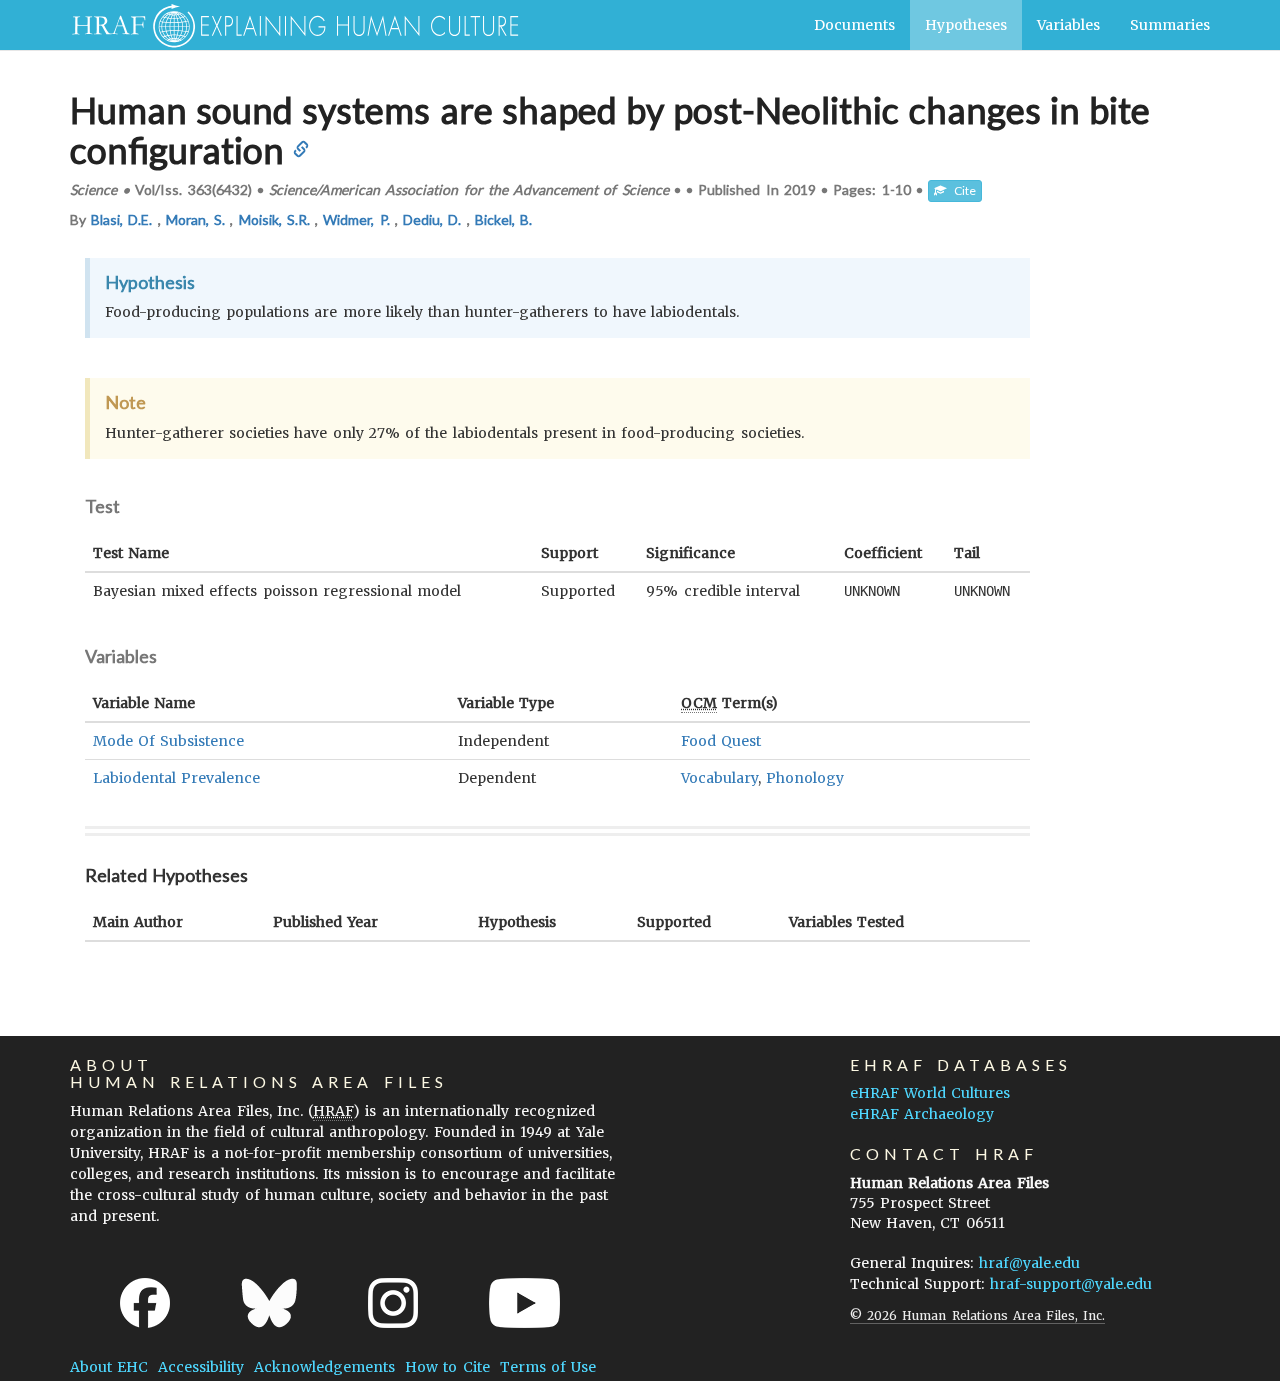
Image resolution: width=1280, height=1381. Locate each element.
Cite (961, 190)
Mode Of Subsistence (168, 741)
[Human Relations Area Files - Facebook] (145, 1303)
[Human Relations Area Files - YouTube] (524, 1303)
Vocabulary (719, 778)
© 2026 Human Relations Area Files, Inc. (977, 1315)
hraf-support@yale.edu (1071, 1284)
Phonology (805, 778)
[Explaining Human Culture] (287, 25)
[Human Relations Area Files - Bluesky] (269, 1303)
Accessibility (201, 1367)
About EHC (109, 1367)
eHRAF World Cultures (930, 1093)
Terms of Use (548, 1367)
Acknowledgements (324, 1367)
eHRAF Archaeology (922, 1114)
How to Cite (447, 1367)
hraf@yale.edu (1029, 1263)
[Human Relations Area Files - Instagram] (393, 1303)
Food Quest (721, 741)
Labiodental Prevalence (176, 778)
